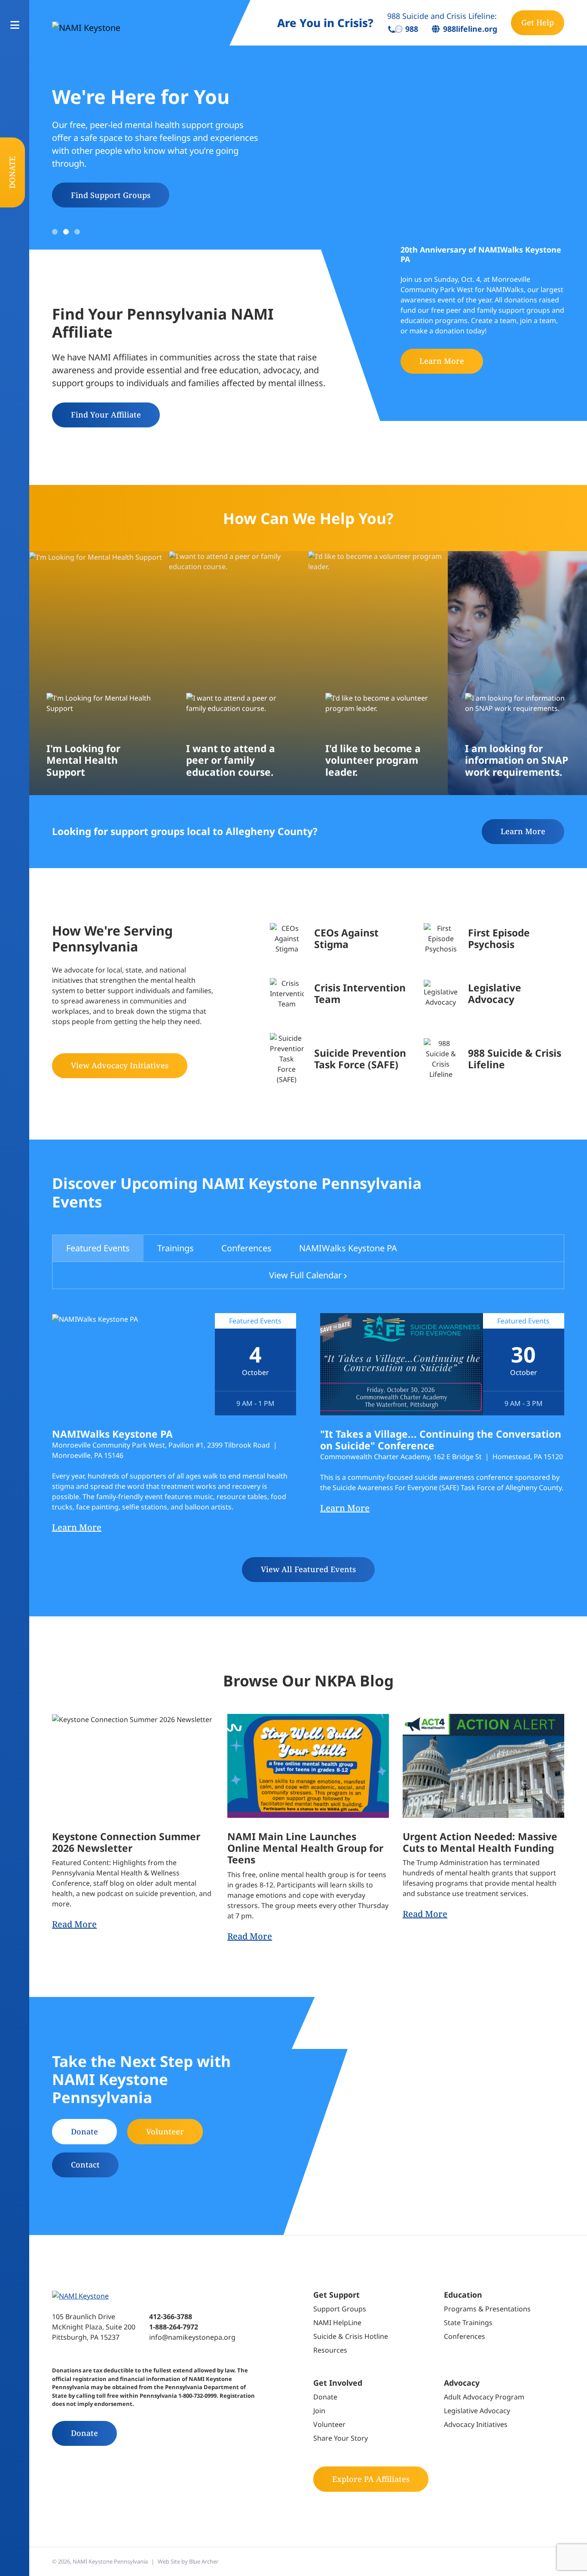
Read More (74, 1924)
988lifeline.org (470, 29)
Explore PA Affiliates (371, 2479)
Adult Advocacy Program (484, 2397)
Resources (330, 2350)
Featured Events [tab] (98, 1248)
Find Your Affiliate (106, 415)
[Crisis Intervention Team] (340, 994)
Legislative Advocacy (477, 2411)
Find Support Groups (111, 195)
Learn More (442, 361)
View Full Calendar (305, 1275)
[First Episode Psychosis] (494, 939)
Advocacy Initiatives (476, 2424)
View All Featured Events (308, 1569)
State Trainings (468, 2323)
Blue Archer (204, 2561)
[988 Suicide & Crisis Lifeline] (494, 1059)
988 (412, 29)
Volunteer (165, 2131)
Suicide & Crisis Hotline (351, 2336)
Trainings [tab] (176, 1248)
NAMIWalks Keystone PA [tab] (348, 1248)
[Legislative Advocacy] (494, 994)
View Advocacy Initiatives (120, 1065)
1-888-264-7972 (174, 2327)
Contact (85, 2164)
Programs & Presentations (487, 2309)
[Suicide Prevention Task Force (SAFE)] (340, 1059)
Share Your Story (341, 2438)
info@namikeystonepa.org (192, 2337)
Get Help (538, 22)
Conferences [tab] (246, 1248)
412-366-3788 (171, 2317)
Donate (12, 172)
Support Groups (340, 2309)
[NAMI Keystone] (124, 27)
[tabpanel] (308, 1448)
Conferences (465, 2336)
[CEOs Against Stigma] (340, 939)
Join (319, 2411)
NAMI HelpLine (337, 2323)
